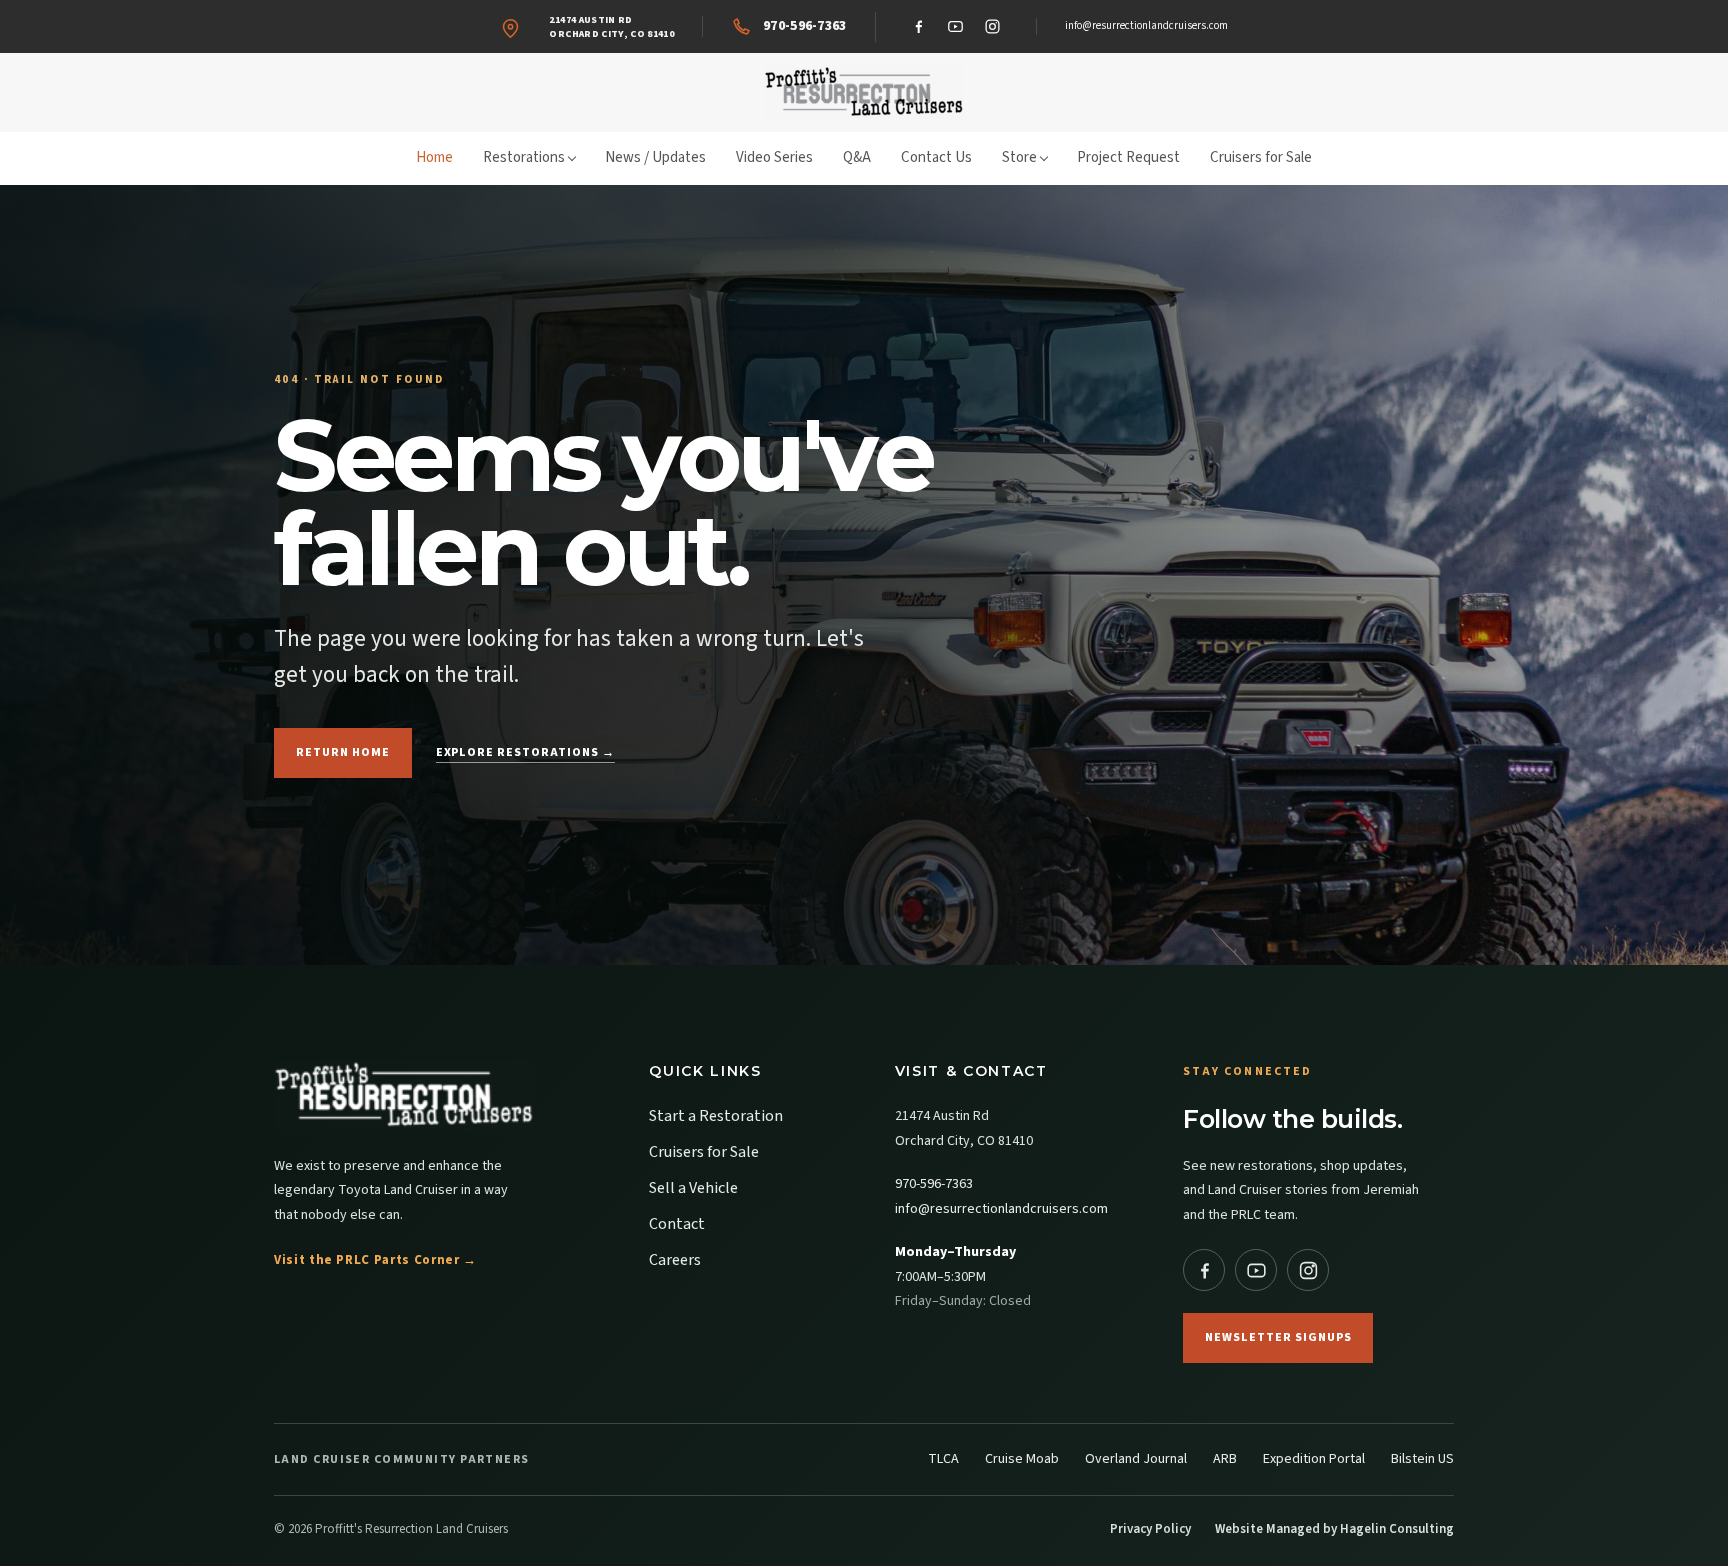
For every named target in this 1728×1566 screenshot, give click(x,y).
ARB (1225, 1459)
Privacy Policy (1150, 1529)
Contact (677, 1224)
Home (434, 157)
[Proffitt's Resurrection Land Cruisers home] (864, 92)
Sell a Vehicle (693, 1188)
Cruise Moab (1022, 1459)
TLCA (943, 1459)
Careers (675, 1260)
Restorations (524, 157)
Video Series (774, 157)
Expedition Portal (1314, 1459)
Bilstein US (1422, 1459)
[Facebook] (919, 27)
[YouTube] (956, 27)
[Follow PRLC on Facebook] (1204, 1270)
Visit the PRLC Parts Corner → (375, 1260)
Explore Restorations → (525, 752)
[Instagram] (993, 27)
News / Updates (655, 157)
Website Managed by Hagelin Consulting (1334, 1529)
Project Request (1128, 157)
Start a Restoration (716, 1116)
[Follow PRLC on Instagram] (1308, 1270)
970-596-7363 (934, 1184)
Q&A (857, 157)
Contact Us (936, 157)
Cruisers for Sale (1261, 157)
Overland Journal (1136, 1459)
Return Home (343, 752)
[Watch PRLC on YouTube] (1256, 1270)
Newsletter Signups (1278, 1337)
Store (1019, 157)
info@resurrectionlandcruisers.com (1146, 25)
